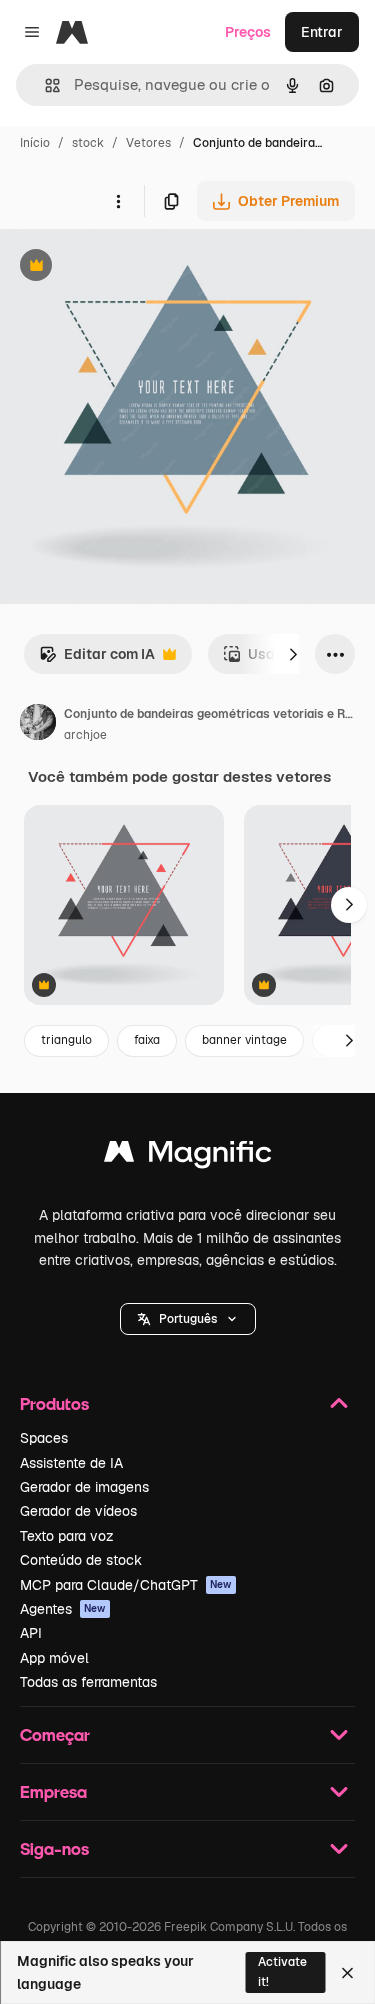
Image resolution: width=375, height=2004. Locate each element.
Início (35, 143)
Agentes (63, 1609)
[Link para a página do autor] (38, 725)
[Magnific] (188, 1156)
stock (88, 143)
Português (188, 1319)
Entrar (322, 32)
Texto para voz (67, 1536)
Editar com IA (97, 659)
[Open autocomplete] (44, 85)
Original (128, 267)
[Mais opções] (118, 201)
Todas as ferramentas (88, 1682)
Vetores (148, 143)
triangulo (66, 1040)
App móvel (54, 1658)
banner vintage (244, 1040)
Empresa (53, 1791)
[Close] (347, 1973)
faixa (147, 1040)
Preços (248, 32)
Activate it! (282, 1971)
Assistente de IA (71, 1463)
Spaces (44, 1438)
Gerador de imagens (84, 1487)
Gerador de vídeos (78, 1511)
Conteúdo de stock (81, 1560)
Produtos (54, 1403)
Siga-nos (54, 1848)
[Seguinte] (293, 654)
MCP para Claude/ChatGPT (126, 1585)
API (31, 1633)
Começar (55, 1734)
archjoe (85, 735)
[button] (188, 1319)
